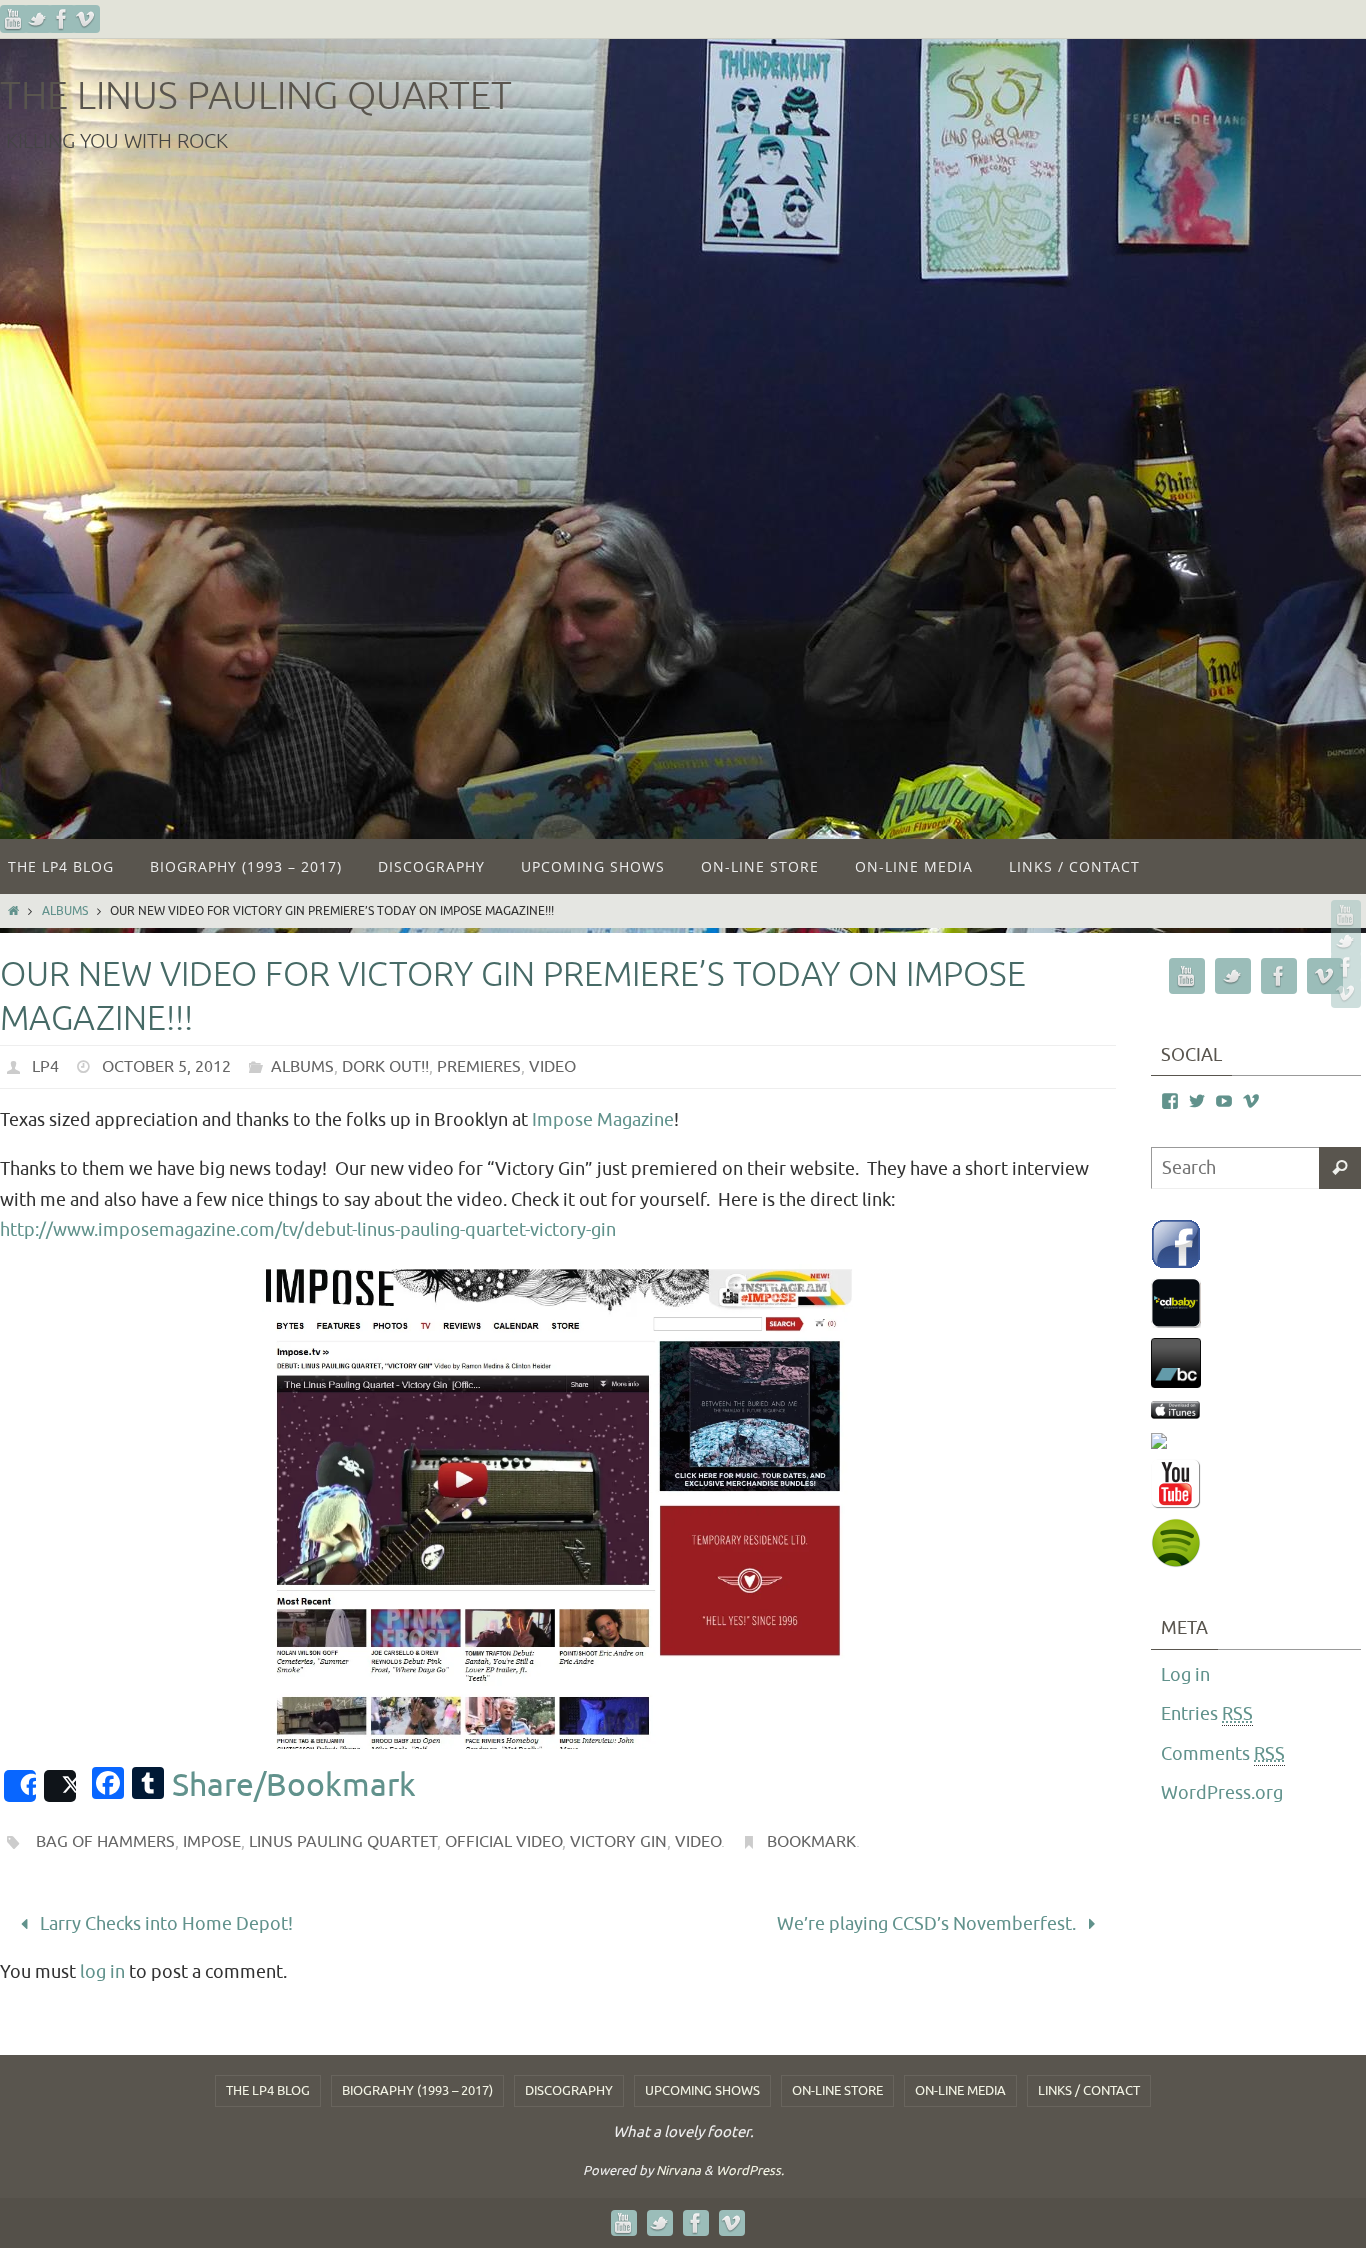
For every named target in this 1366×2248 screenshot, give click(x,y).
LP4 (45, 1067)
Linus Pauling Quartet (343, 1842)
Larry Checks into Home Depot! (164, 1924)
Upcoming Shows (702, 2090)
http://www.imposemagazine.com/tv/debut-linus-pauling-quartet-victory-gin (308, 1230)
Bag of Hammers (105, 1842)
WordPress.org (1222, 1793)
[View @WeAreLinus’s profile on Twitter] (1197, 1101)
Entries (1207, 1714)
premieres (479, 1067)
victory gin (618, 1842)
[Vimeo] (86, 19)
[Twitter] (38, 19)
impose (212, 1842)
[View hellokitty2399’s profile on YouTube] (1224, 1101)
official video (503, 1842)
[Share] (20, 1786)
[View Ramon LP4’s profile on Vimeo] (1251, 1101)
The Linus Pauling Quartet (256, 96)
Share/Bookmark (294, 1786)
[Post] (60, 1786)
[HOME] (13, 911)
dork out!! (385, 1067)
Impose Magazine (603, 1120)
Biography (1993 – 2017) (417, 2090)
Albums (65, 911)
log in (102, 1972)
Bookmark (811, 1842)
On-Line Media (960, 2090)
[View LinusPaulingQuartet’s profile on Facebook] (1170, 1101)
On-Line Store (837, 2090)
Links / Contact (1089, 2090)
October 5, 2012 (166, 1067)
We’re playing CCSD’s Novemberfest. (928, 1924)
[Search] (1340, 1168)
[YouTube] (14, 19)
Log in (1185, 1675)
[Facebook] (62, 19)
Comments (1223, 1754)
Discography (569, 2090)
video (552, 1067)
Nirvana (678, 2170)
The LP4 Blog (268, 2090)
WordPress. (750, 2170)
